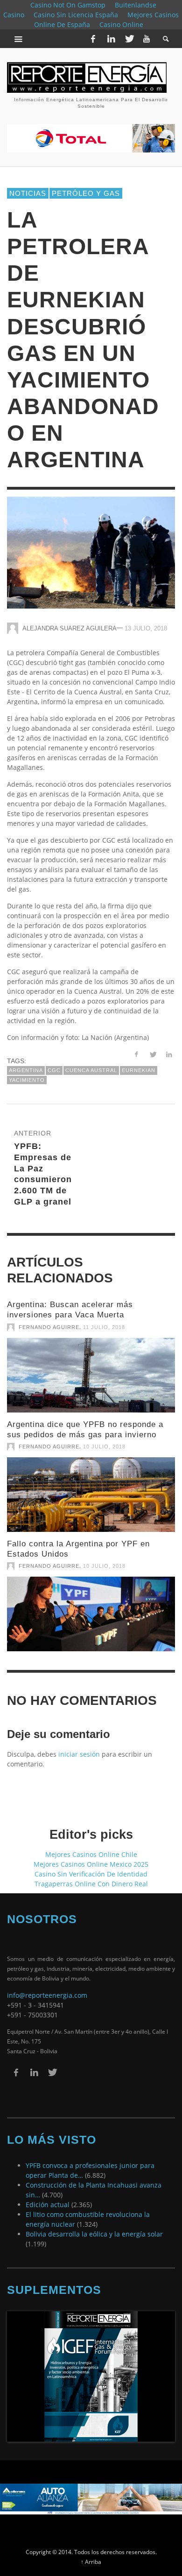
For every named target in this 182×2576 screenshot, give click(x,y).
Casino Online (121, 24)
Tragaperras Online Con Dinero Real (91, 1875)
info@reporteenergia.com (47, 1987)
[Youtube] (147, 39)
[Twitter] (129, 39)
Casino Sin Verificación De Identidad (91, 1866)
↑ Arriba (91, 2553)
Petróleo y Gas (86, 184)
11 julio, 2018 (104, 1318)
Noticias (28, 184)
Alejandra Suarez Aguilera (70, 620)
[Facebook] (93, 39)
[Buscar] (19, 39)
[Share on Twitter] (152, 1046)
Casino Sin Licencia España (76, 15)
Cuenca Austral (91, 1062)
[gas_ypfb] (91, 1486)
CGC (54, 1062)
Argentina (26, 1062)
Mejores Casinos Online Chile (91, 1846)
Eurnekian (139, 1062)
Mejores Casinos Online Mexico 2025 (91, 1856)
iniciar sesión (79, 1746)
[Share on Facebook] (136, 1046)
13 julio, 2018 (146, 620)
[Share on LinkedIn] (169, 1046)
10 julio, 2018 (104, 1438)
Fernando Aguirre (49, 1318)
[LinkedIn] (111, 39)
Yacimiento (27, 1071)
